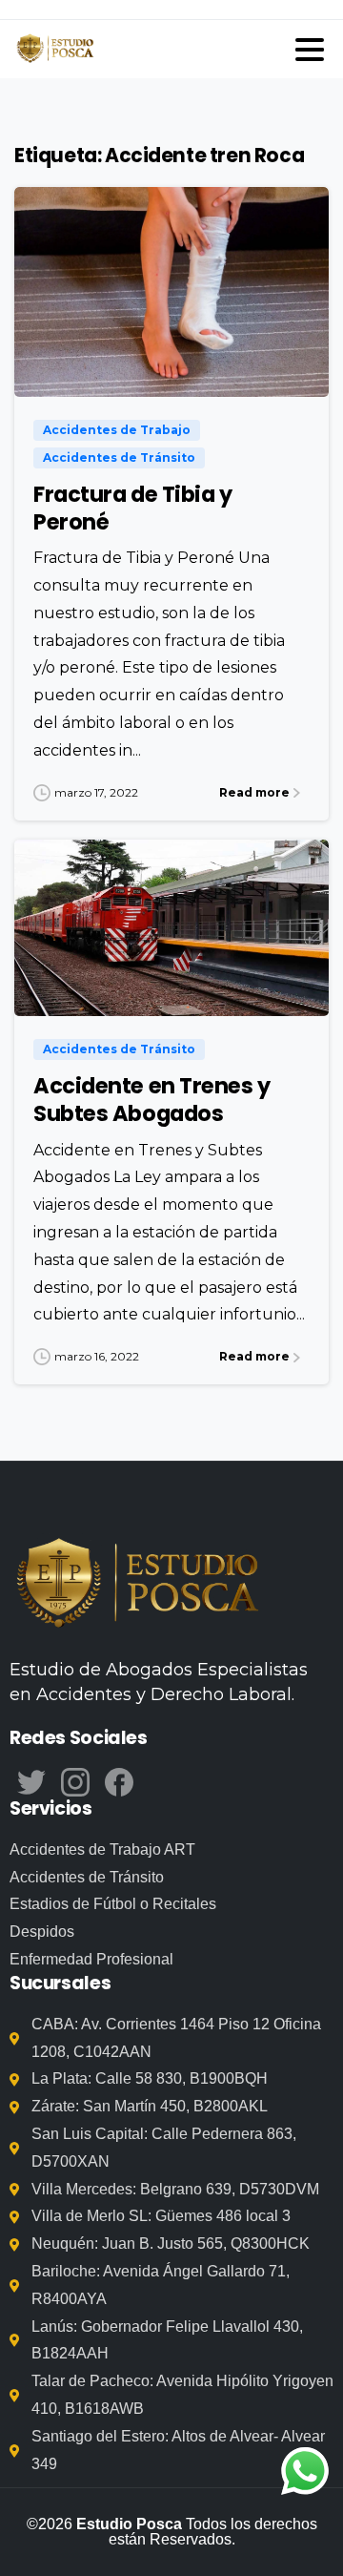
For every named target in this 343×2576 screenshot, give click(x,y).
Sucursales (60, 1983)
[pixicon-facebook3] (119, 1781)
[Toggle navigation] (310, 50)
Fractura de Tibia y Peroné (132, 508)
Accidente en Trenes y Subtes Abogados (152, 1100)
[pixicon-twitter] (31, 1781)
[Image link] (138, 1586)
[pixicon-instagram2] (75, 1781)
